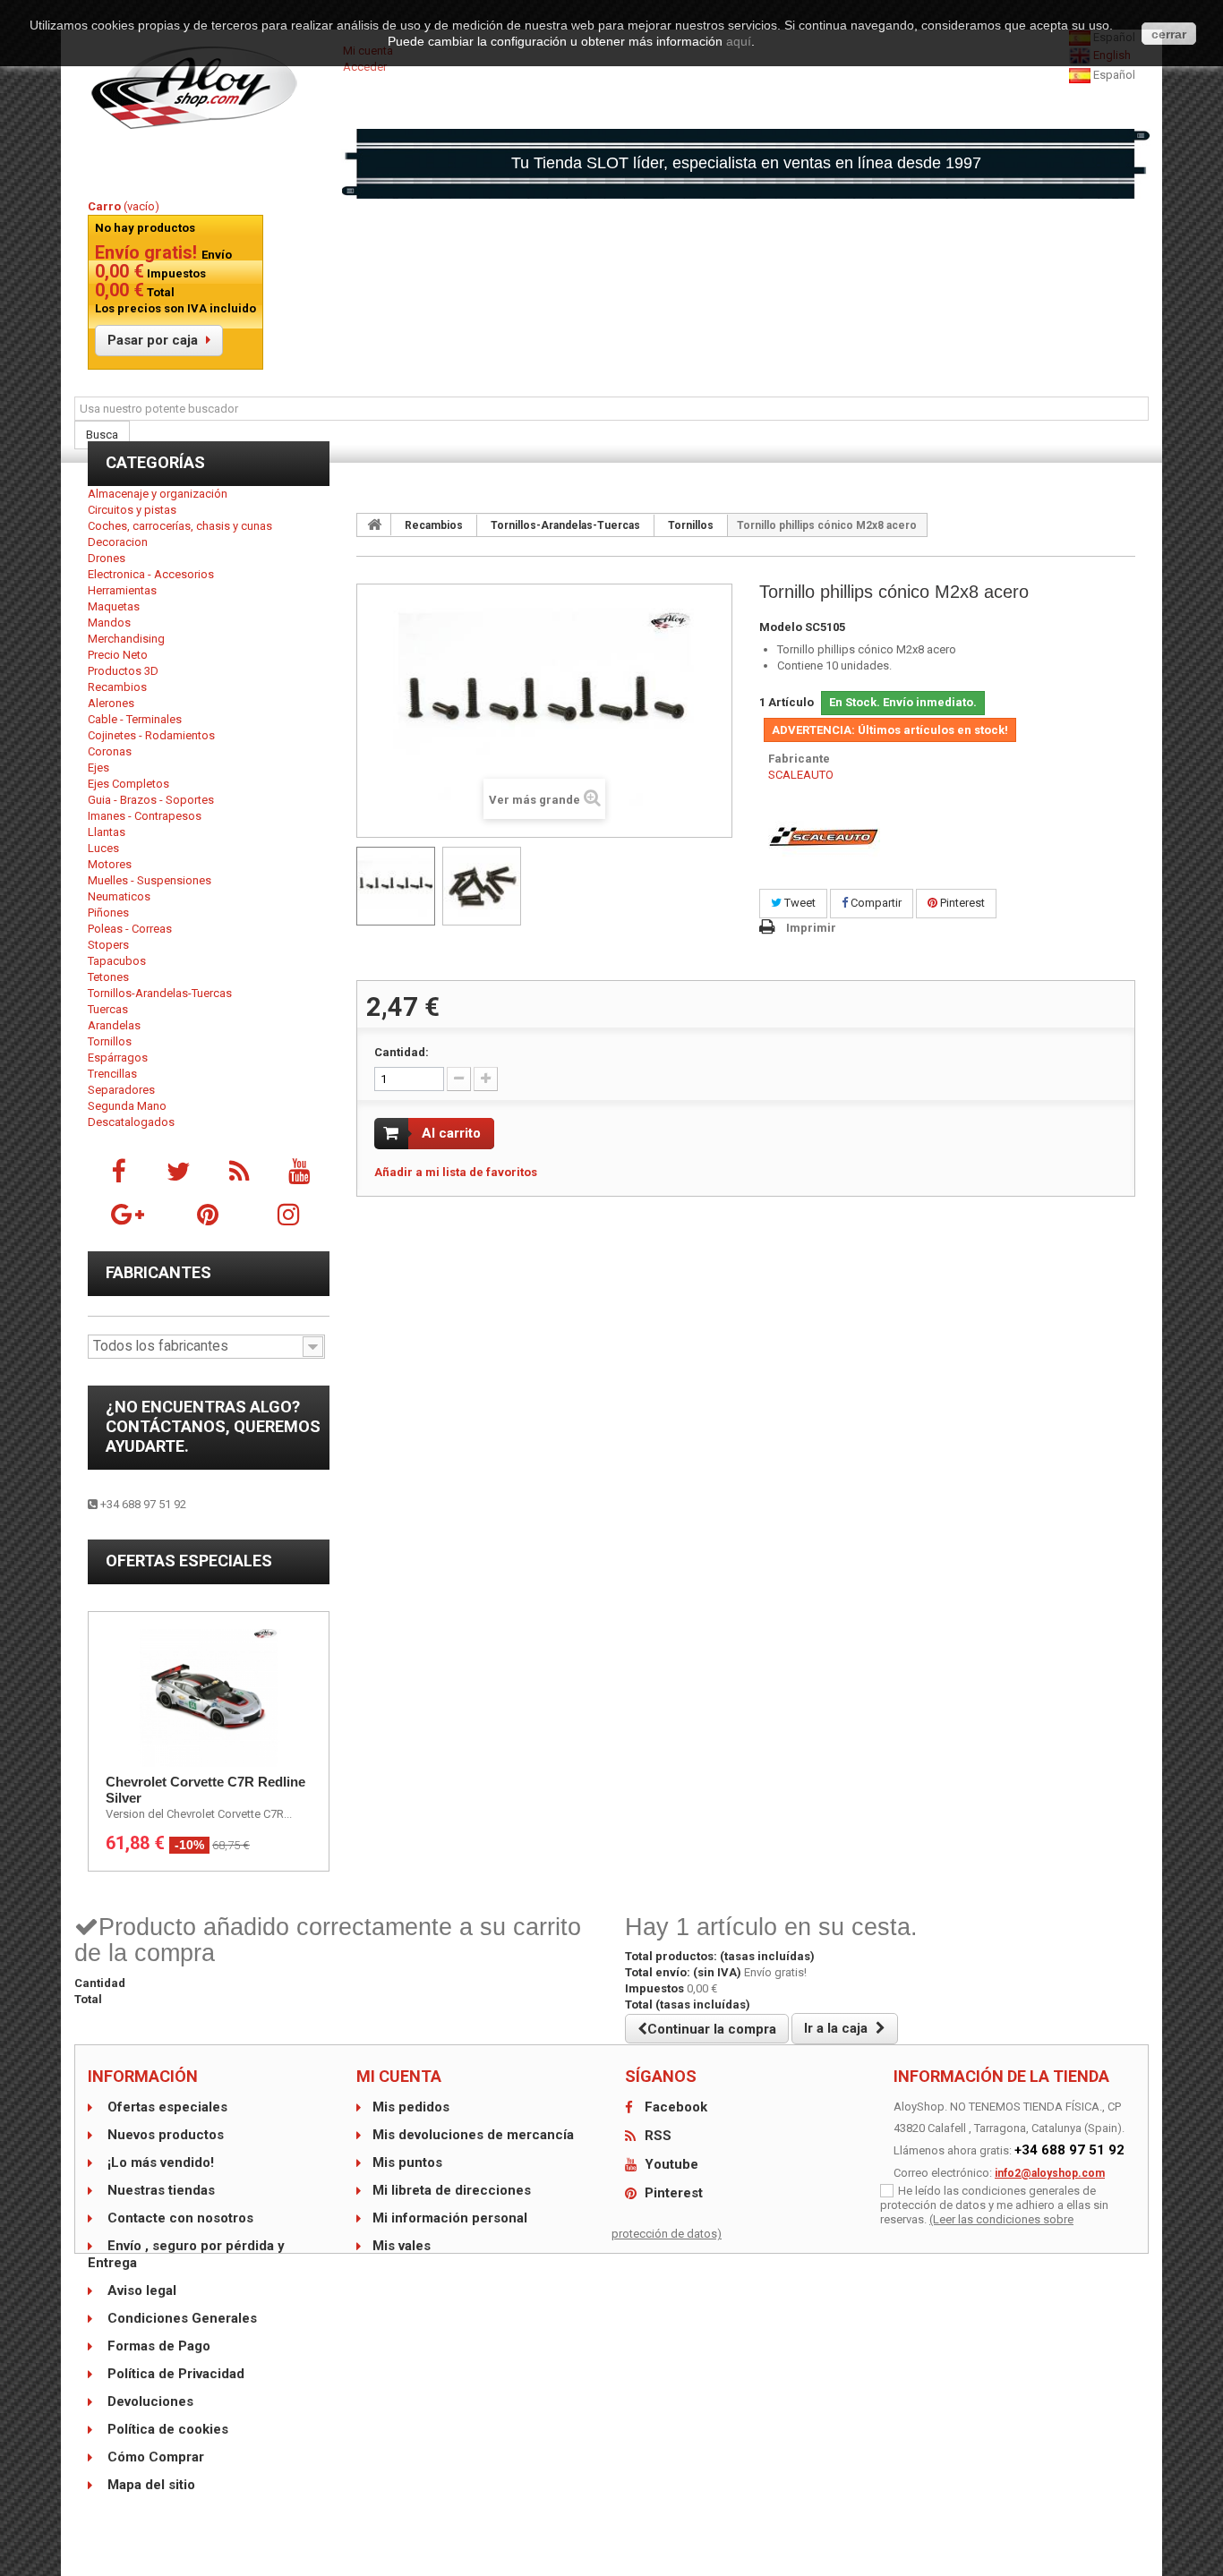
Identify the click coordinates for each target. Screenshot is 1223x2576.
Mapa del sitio (150, 2485)
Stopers (108, 945)
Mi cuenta (399, 2076)
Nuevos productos (164, 2135)
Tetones (108, 977)
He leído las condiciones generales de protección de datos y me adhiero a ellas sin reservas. (994, 2205)
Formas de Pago (157, 2346)
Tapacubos (117, 961)
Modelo (781, 627)
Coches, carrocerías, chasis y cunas (180, 526)
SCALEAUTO (801, 775)
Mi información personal (450, 2218)
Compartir (875, 903)
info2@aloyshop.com (1050, 2173)
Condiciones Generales (180, 2318)
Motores (110, 864)
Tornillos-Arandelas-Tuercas (160, 993)
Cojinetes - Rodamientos (151, 735)
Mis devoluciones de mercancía (473, 2135)
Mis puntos (407, 2162)
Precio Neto (118, 655)
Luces (103, 848)
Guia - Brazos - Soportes (151, 800)
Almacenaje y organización (158, 494)
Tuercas (108, 1009)
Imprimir (811, 928)
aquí (739, 41)
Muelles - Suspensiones (150, 880)
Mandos (109, 623)
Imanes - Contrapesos (145, 816)
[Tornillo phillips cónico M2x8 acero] (396, 886)
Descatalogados (131, 1122)
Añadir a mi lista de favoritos (456, 1172)
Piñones (108, 913)
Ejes (98, 768)
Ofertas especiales (189, 1561)
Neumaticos (119, 896)
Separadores (121, 1090)
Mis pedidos (411, 2107)
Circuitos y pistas (132, 510)
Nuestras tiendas (159, 2190)
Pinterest (961, 903)
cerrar (1169, 34)
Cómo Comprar (154, 2457)
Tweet (799, 903)
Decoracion (118, 542)
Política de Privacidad (174, 2374)
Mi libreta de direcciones (452, 2190)
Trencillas (112, 1074)
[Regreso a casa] (374, 525)
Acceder (365, 67)
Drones (107, 558)
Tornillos (110, 1041)
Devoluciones (149, 2401)
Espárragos (118, 1058)
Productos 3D (123, 671)
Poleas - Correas (130, 929)
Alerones (111, 703)
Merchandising (126, 639)
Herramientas (122, 590)
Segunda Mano (127, 1106)
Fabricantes (158, 1272)
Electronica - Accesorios (151, 574)
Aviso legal (140, 2290)
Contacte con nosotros (179, 2218)
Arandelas (114, 1025)
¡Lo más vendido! (159, 2162)
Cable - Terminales (135, 719)
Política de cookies (166, 2429)
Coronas (110, 751)
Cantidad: (402, 1052)
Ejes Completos (128, 784)
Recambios (117, 687)
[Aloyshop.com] (209, 88)
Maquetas (114, 606)
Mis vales (402, 2246)
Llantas (107, 832)
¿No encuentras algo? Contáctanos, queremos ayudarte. (213, 1426)
